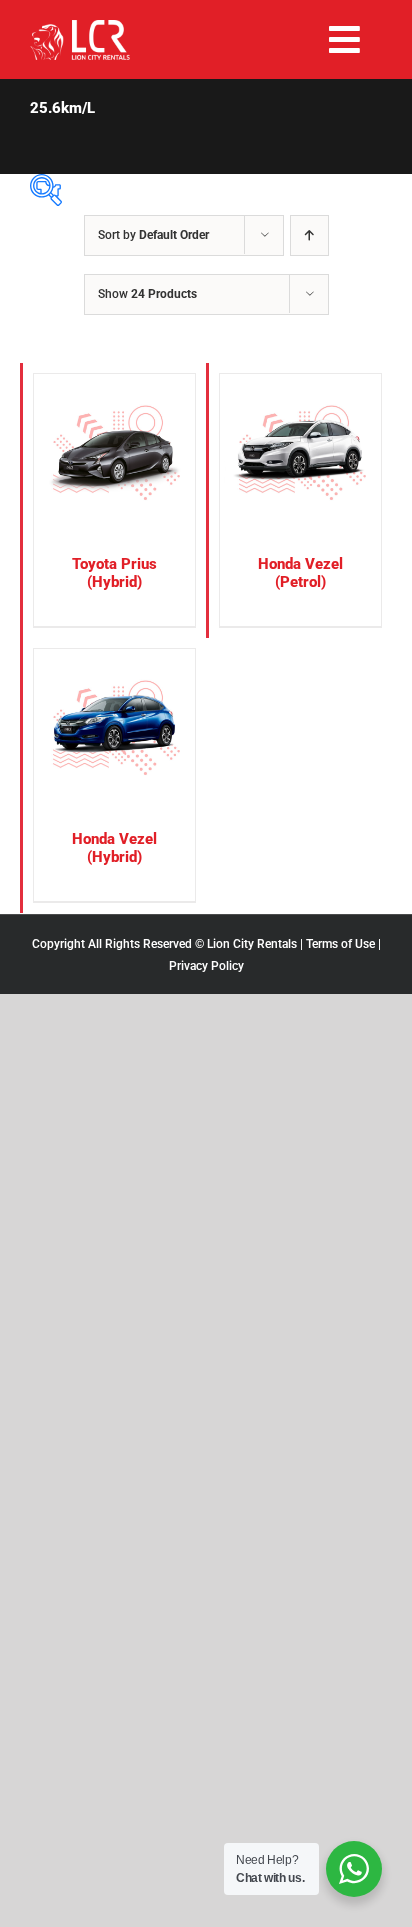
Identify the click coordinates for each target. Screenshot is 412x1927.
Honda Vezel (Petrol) (300, 573)
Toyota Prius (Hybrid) (114, 573)
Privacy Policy (206, 966)
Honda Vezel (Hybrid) (114, 848)
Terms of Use (340, 944)
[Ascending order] (309, 235)
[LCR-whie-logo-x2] (80, 27)
